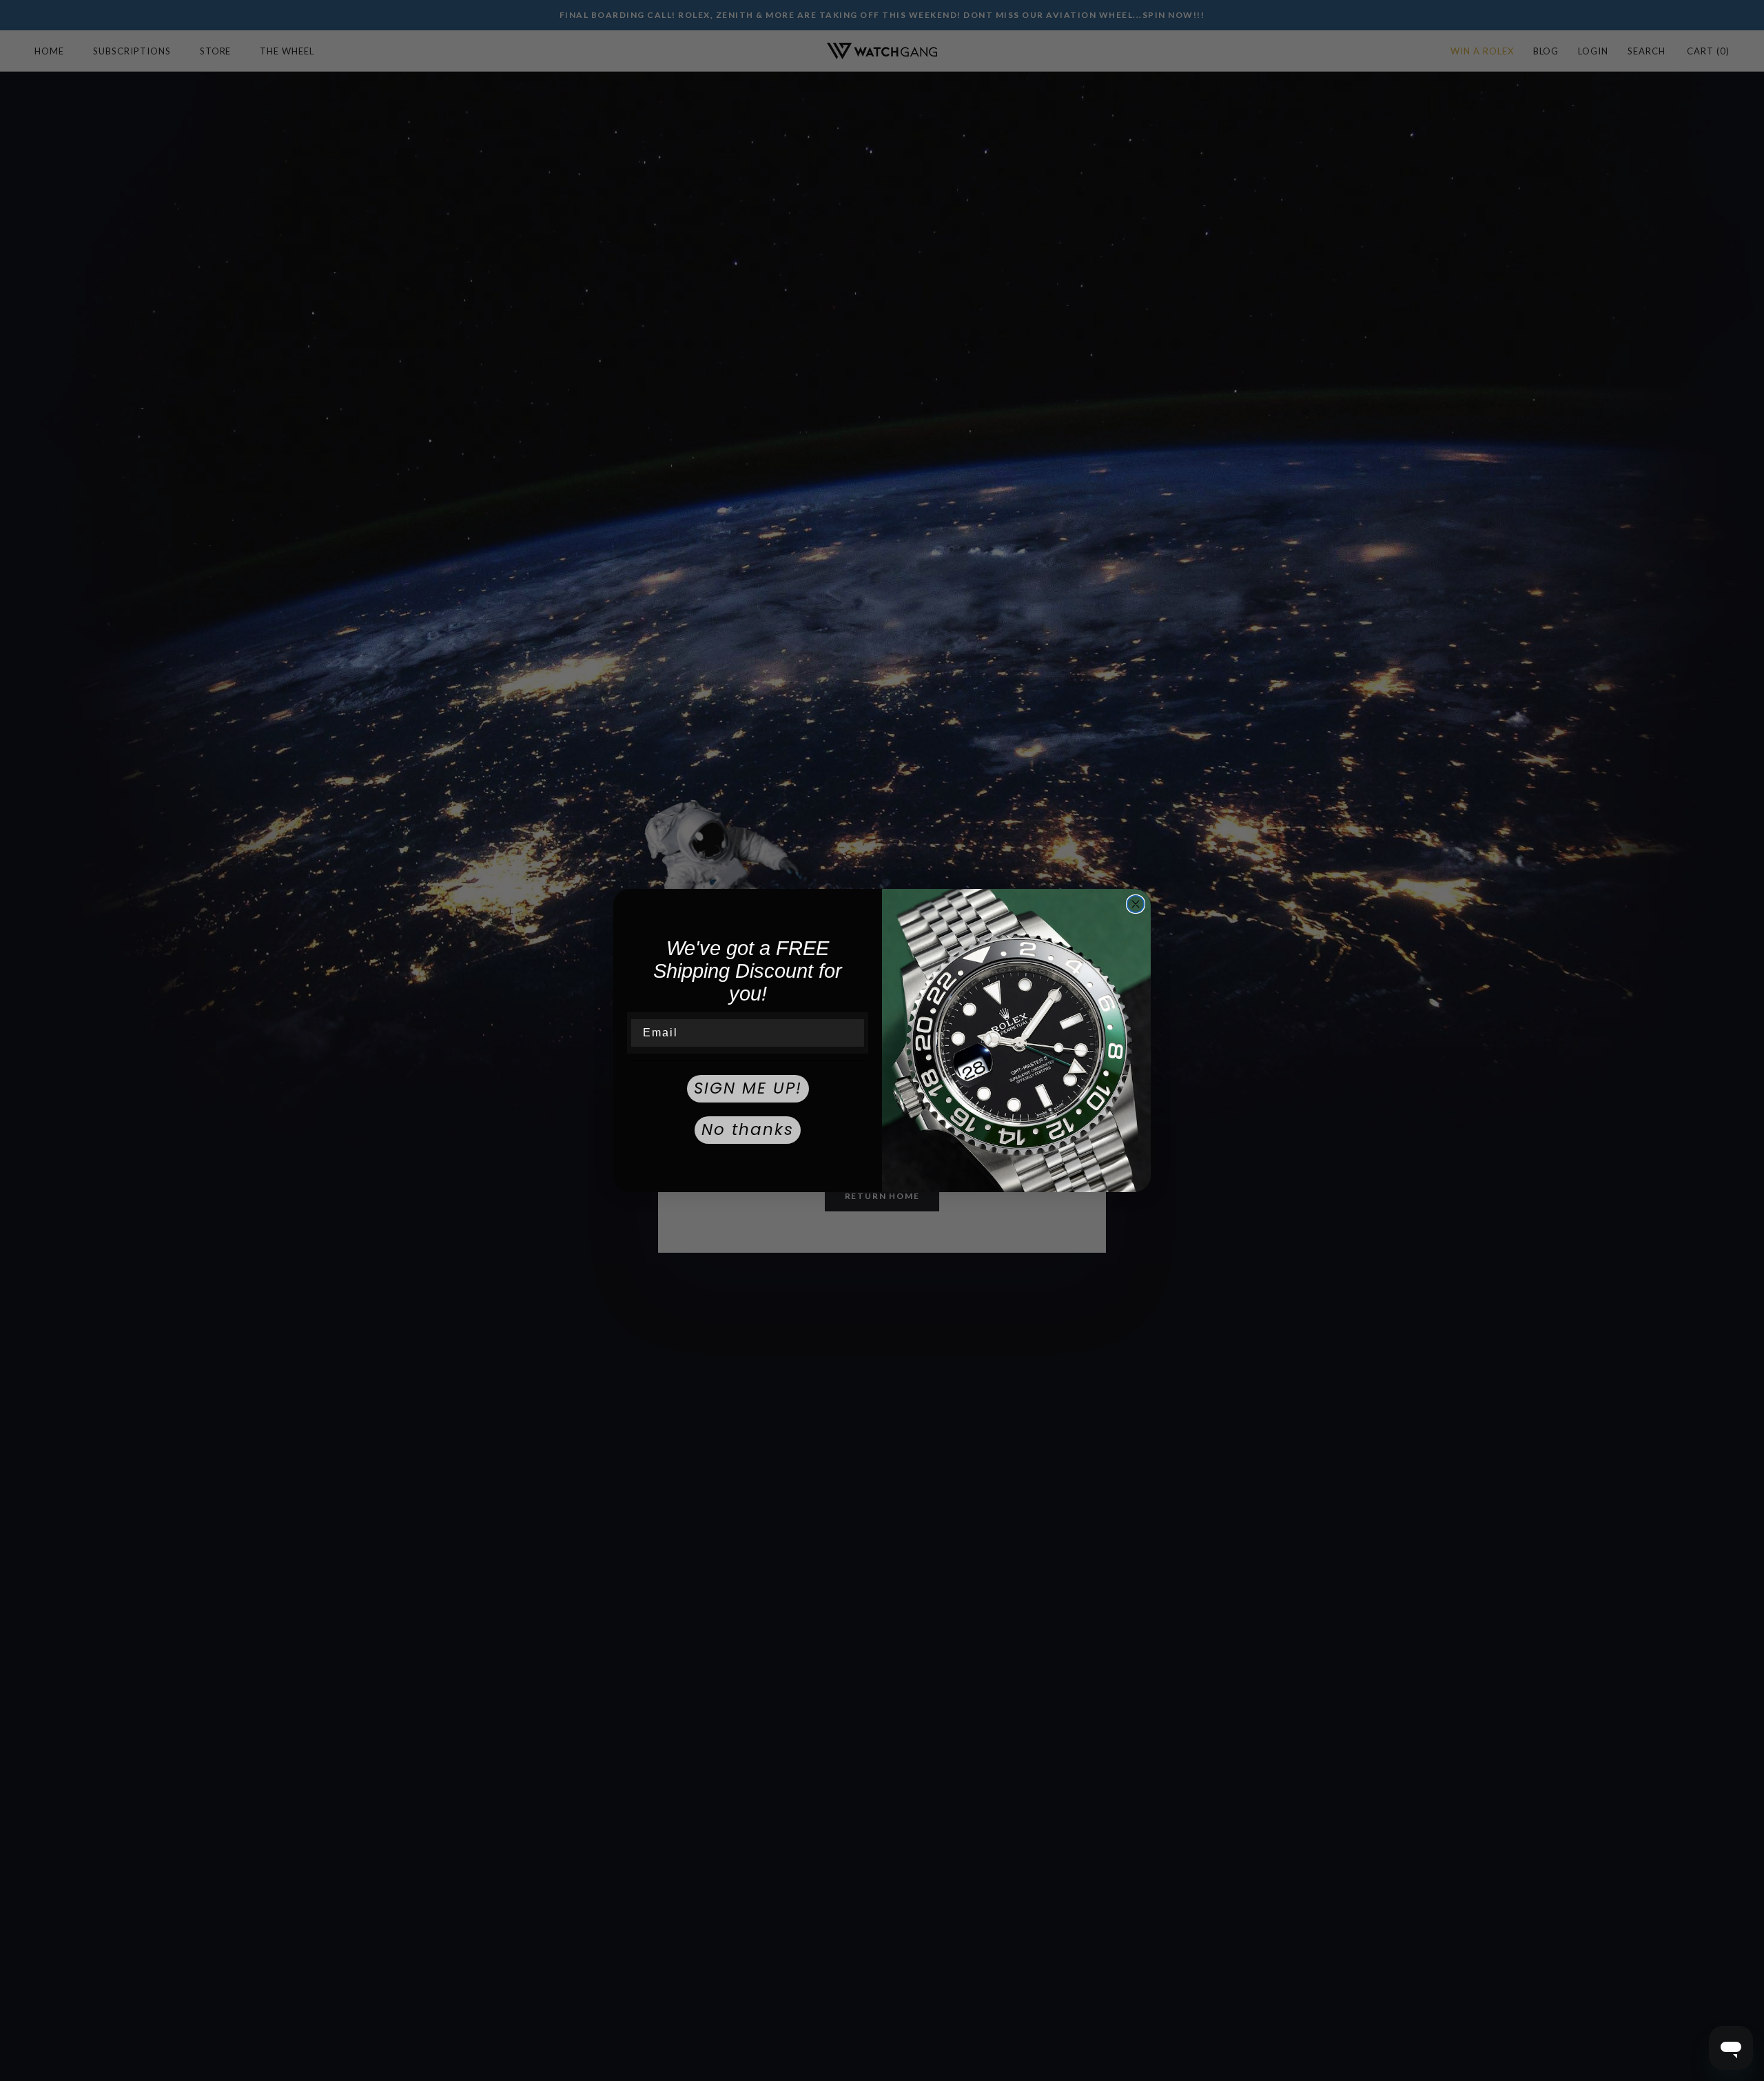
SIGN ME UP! (748, 1088)
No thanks (748, 1129)
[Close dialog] (1136, 904)
